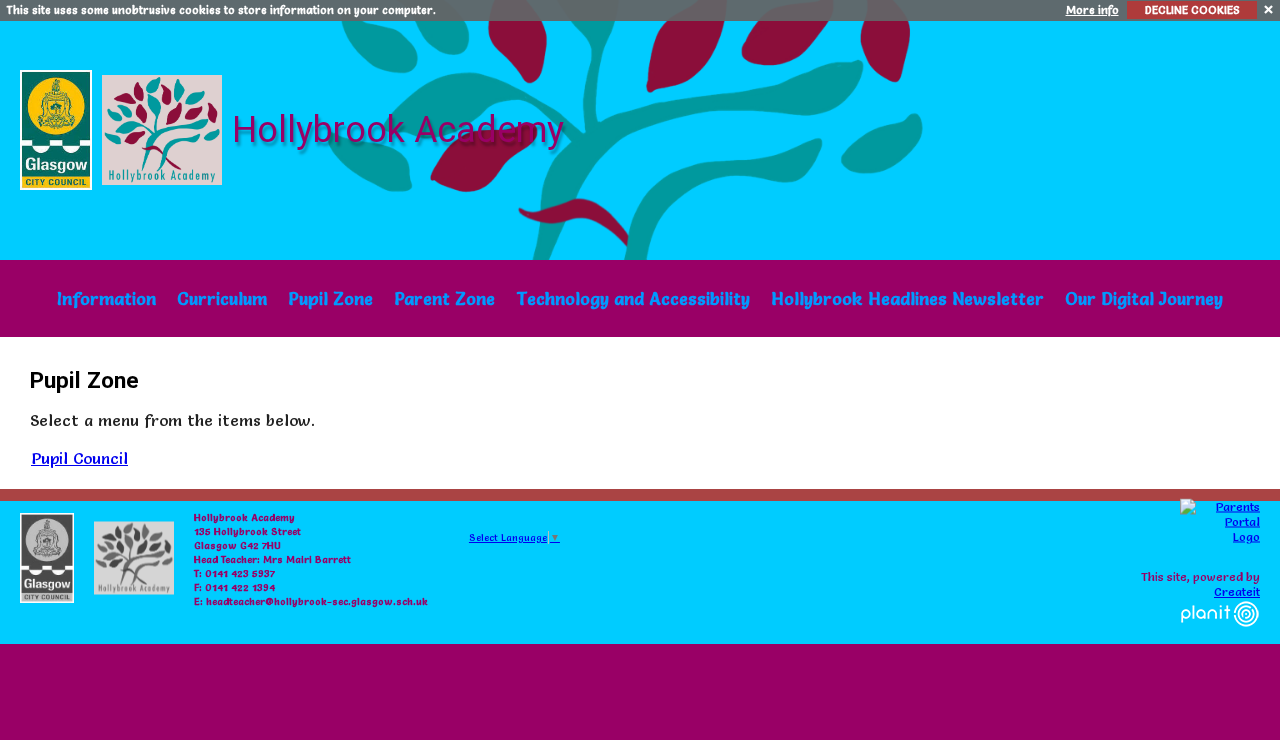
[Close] (1269, 8)
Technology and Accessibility (633, 298)
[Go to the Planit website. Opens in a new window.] (1220, 638)
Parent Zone (444, 298)
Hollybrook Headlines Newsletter (907, 298)
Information (106, 298)
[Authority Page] (58, 125)
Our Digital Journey (1144, 298)
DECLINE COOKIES (1192, 10)
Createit (1237, 591)
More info (1092, 10)
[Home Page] (164, 125)
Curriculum (222, 298)
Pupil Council (79, 458)
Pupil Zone (330, 298)
